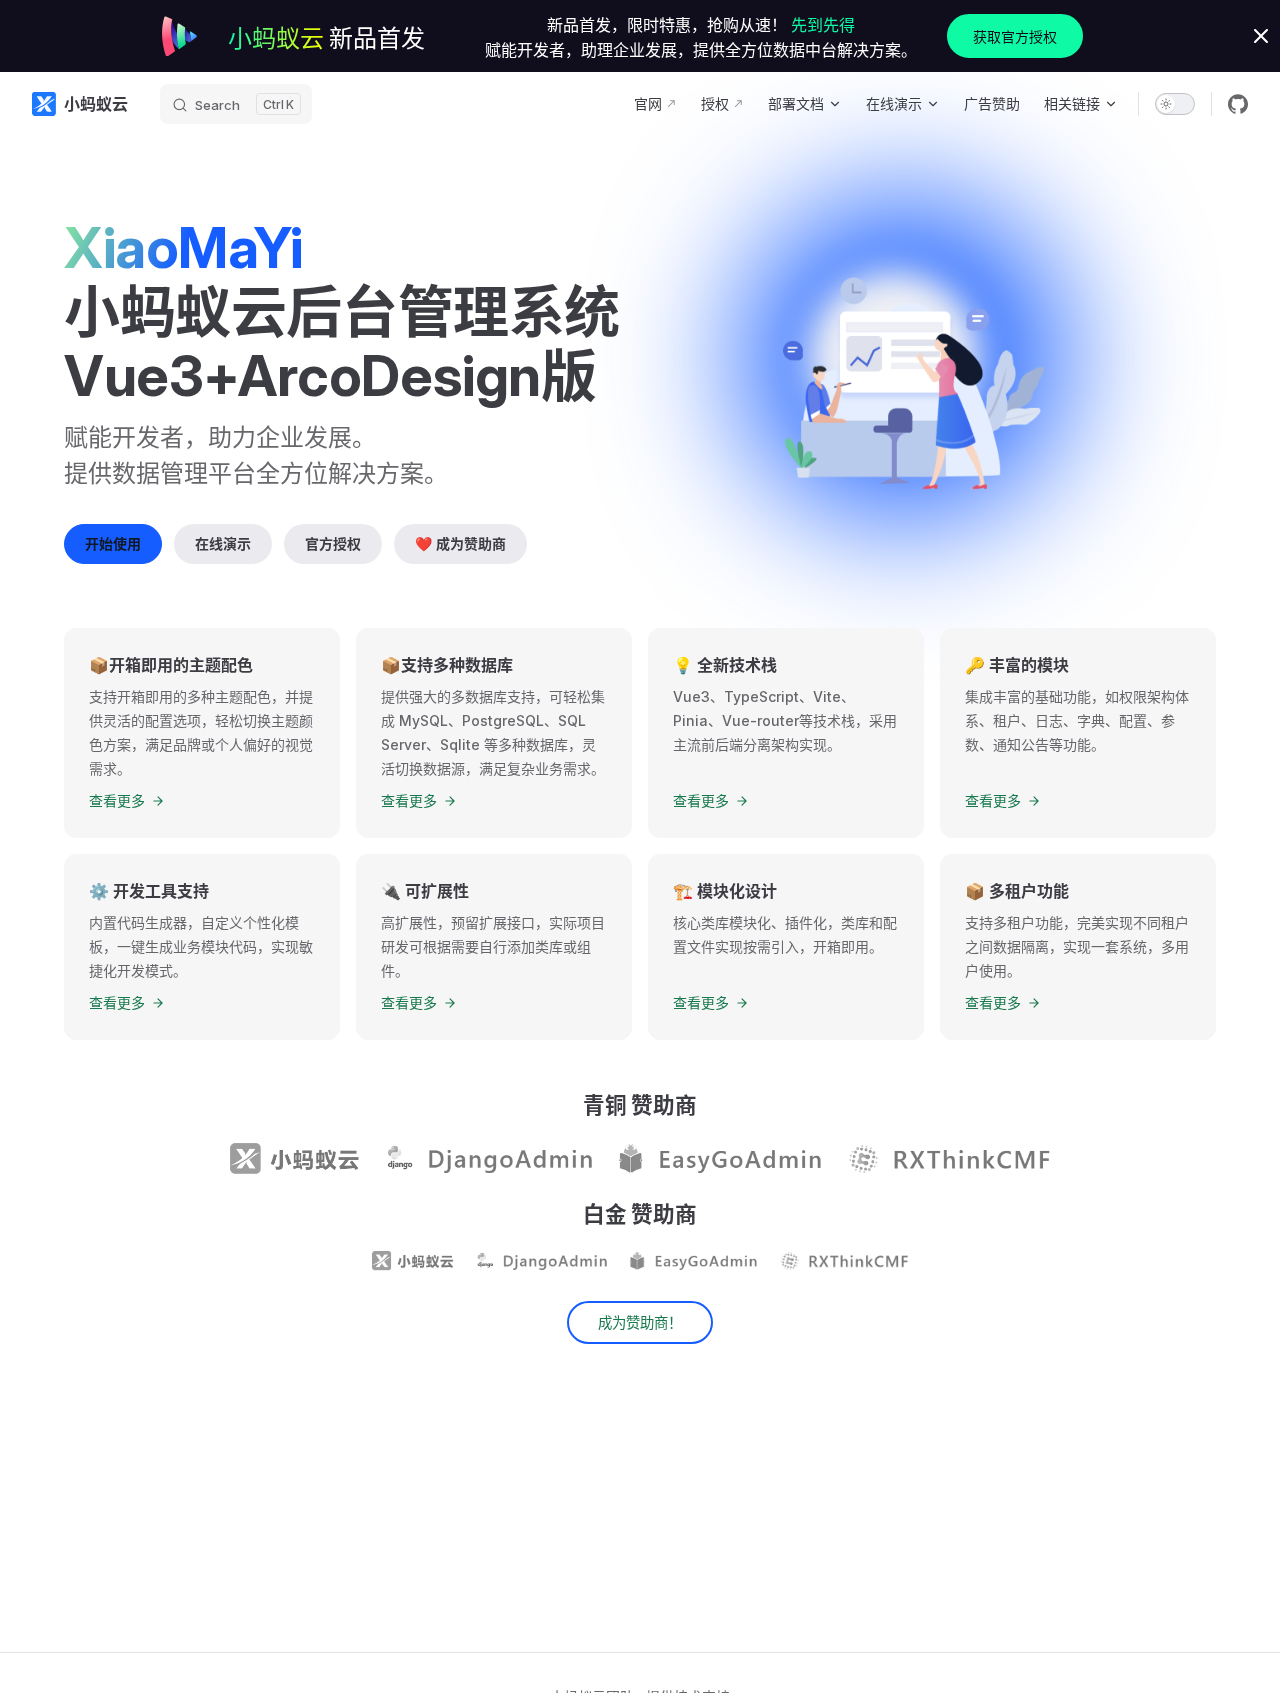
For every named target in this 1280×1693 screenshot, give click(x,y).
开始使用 (113, 543)
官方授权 (333, 543)
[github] (1238, 104)
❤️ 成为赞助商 (460, 543)
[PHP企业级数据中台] (948, 1159)
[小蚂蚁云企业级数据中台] (295, 1159)
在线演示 (223, 543)
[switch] (1175, 104)
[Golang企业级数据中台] (719, 1159)
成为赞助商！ (640, 1322)
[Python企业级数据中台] (488, 1159)
